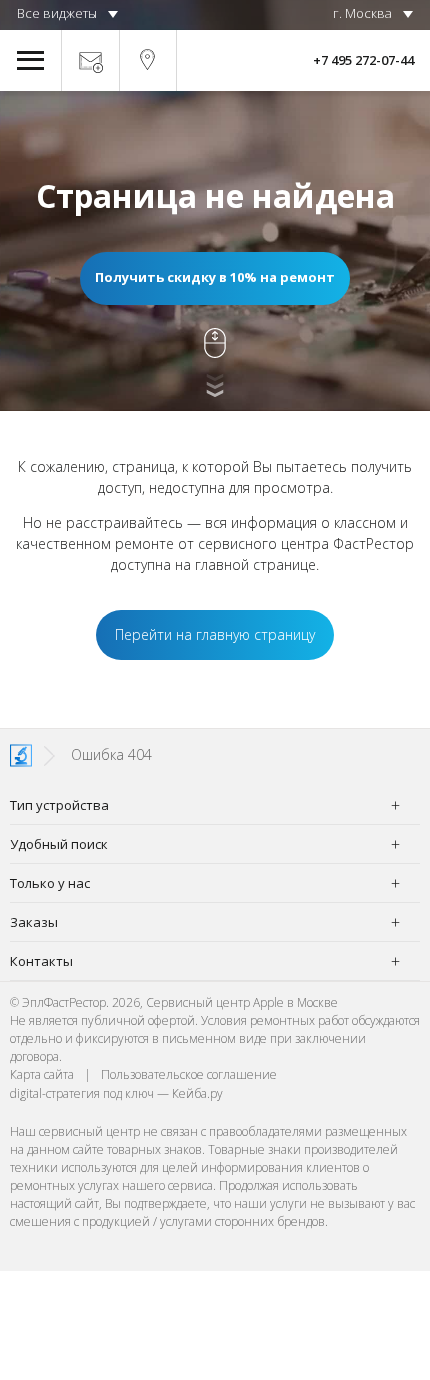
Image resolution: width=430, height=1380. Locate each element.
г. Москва (362, 13)
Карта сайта (42, 1074)
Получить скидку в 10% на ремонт (215, 277)
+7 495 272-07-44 (363, 60)
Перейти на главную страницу (215, 634)
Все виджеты (57, 13)
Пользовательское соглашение (189, 1074)
